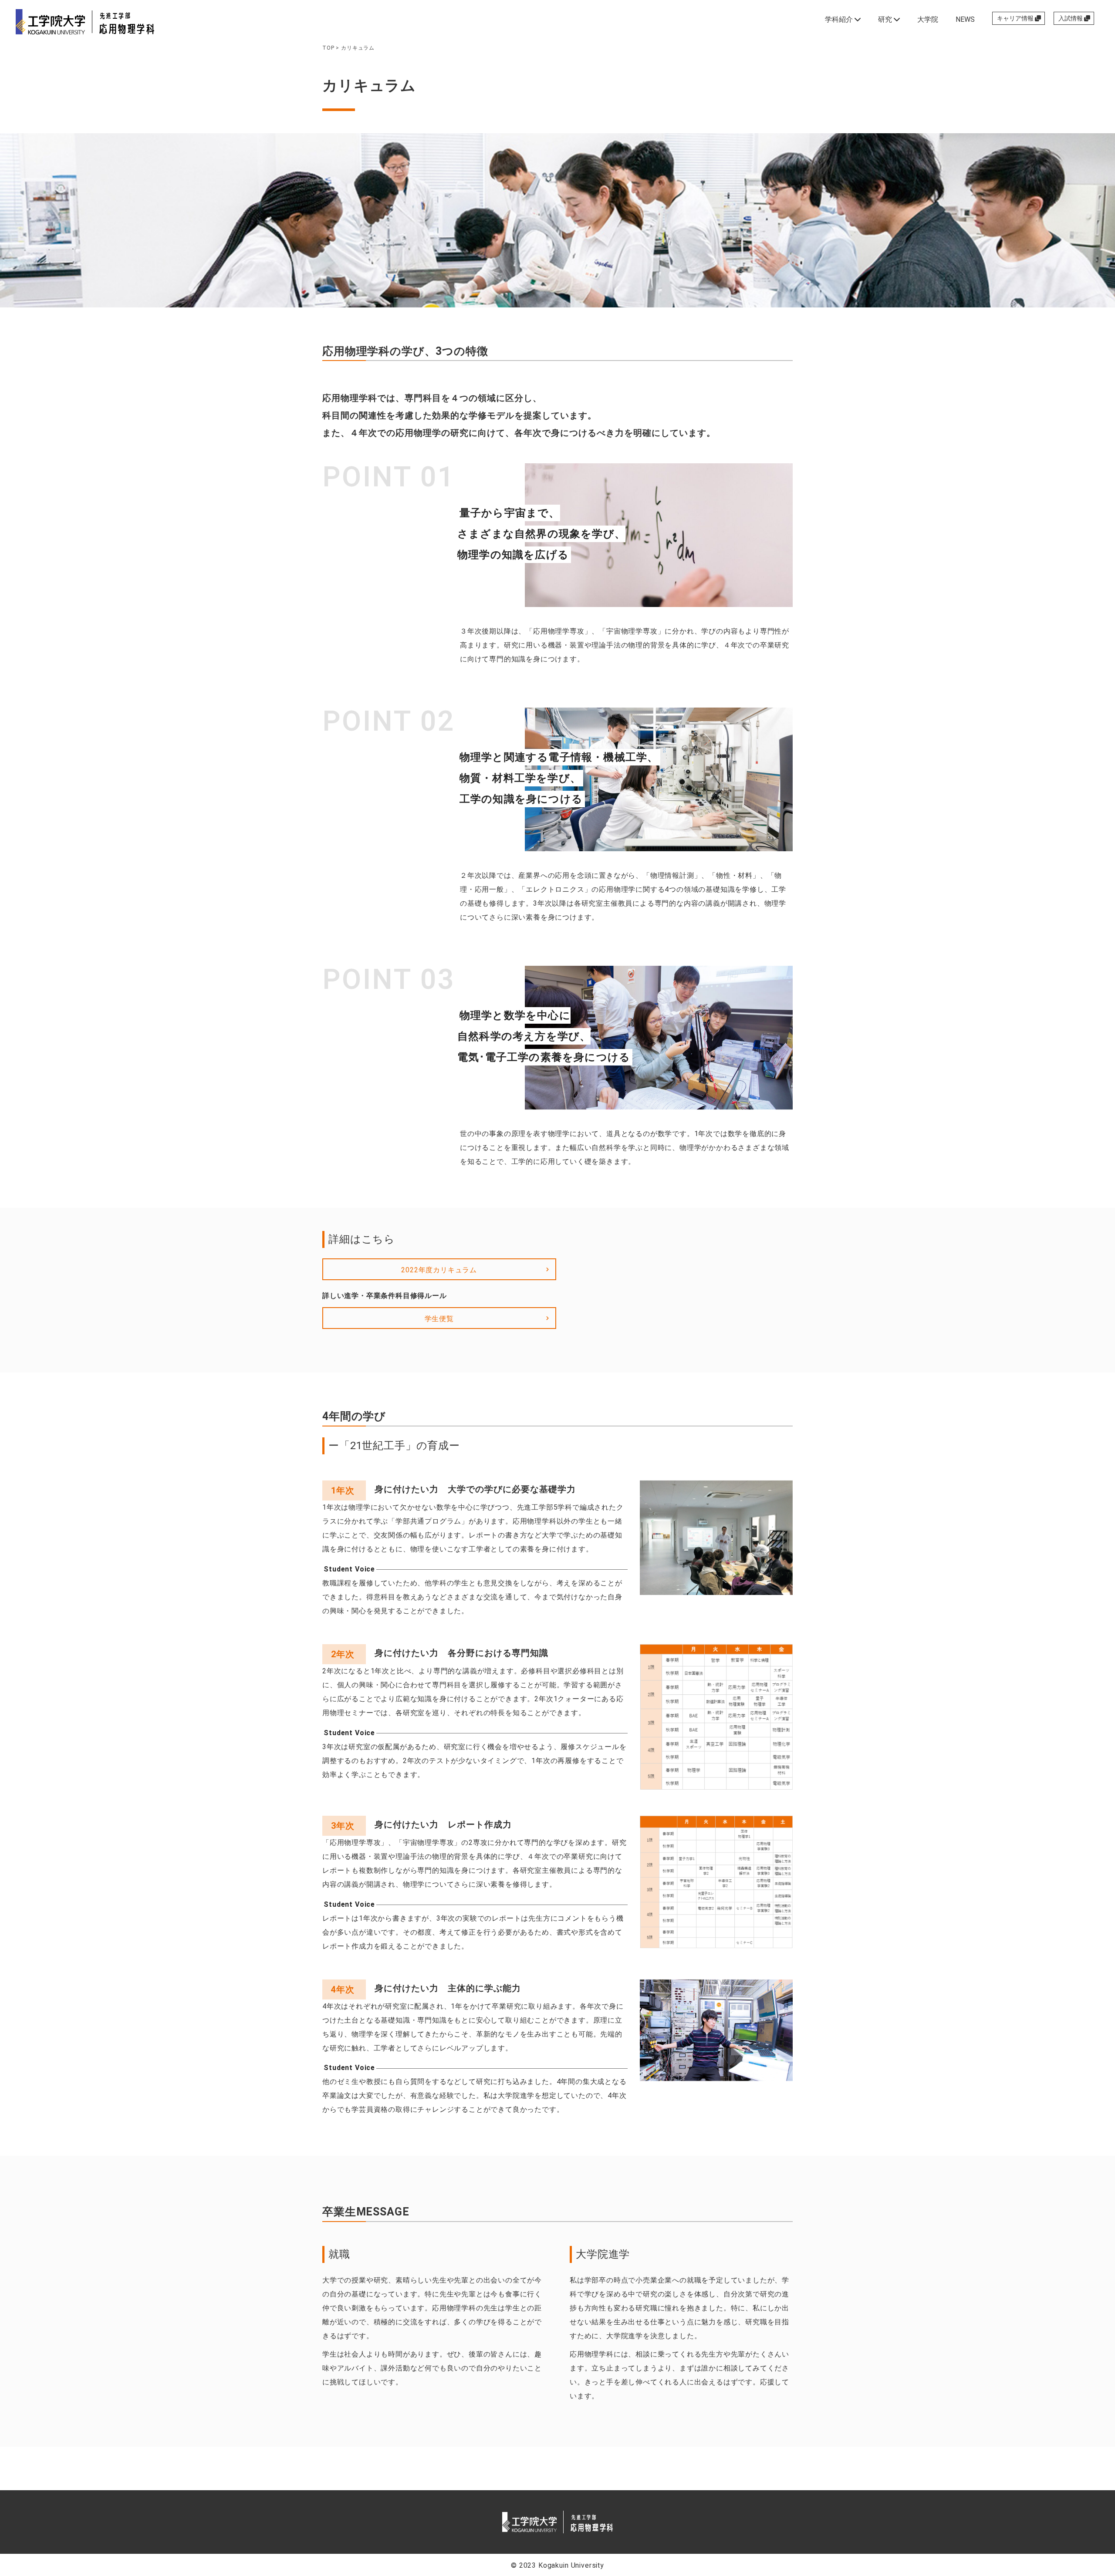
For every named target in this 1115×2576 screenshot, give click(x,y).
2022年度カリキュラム (439, 1270)
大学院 (928, 19)
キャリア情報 (1016, 18)
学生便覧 (439, 1319)
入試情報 (1071, 18)
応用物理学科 (591, 2523)
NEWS (965, 19)
